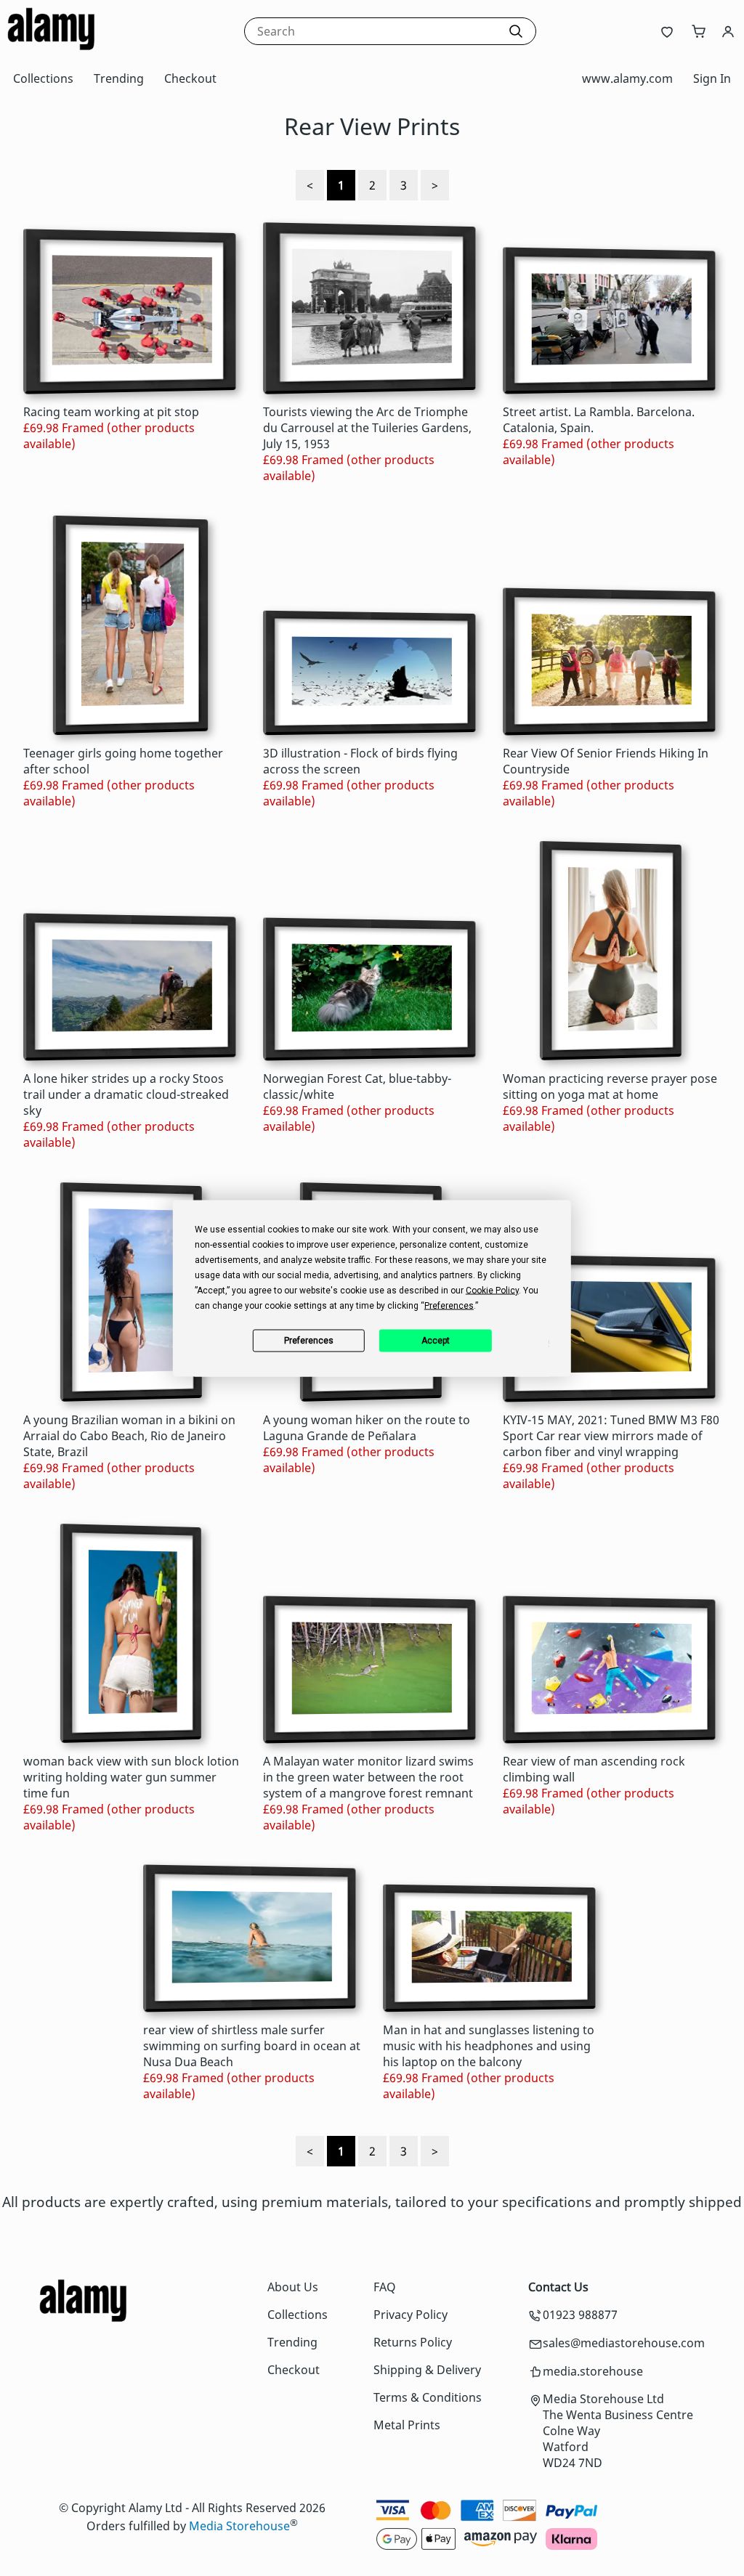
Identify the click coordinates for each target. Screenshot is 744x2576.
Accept (436, 1341)
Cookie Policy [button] (492, 1290)
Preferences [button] (449, 1305)
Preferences (309, 1341)
